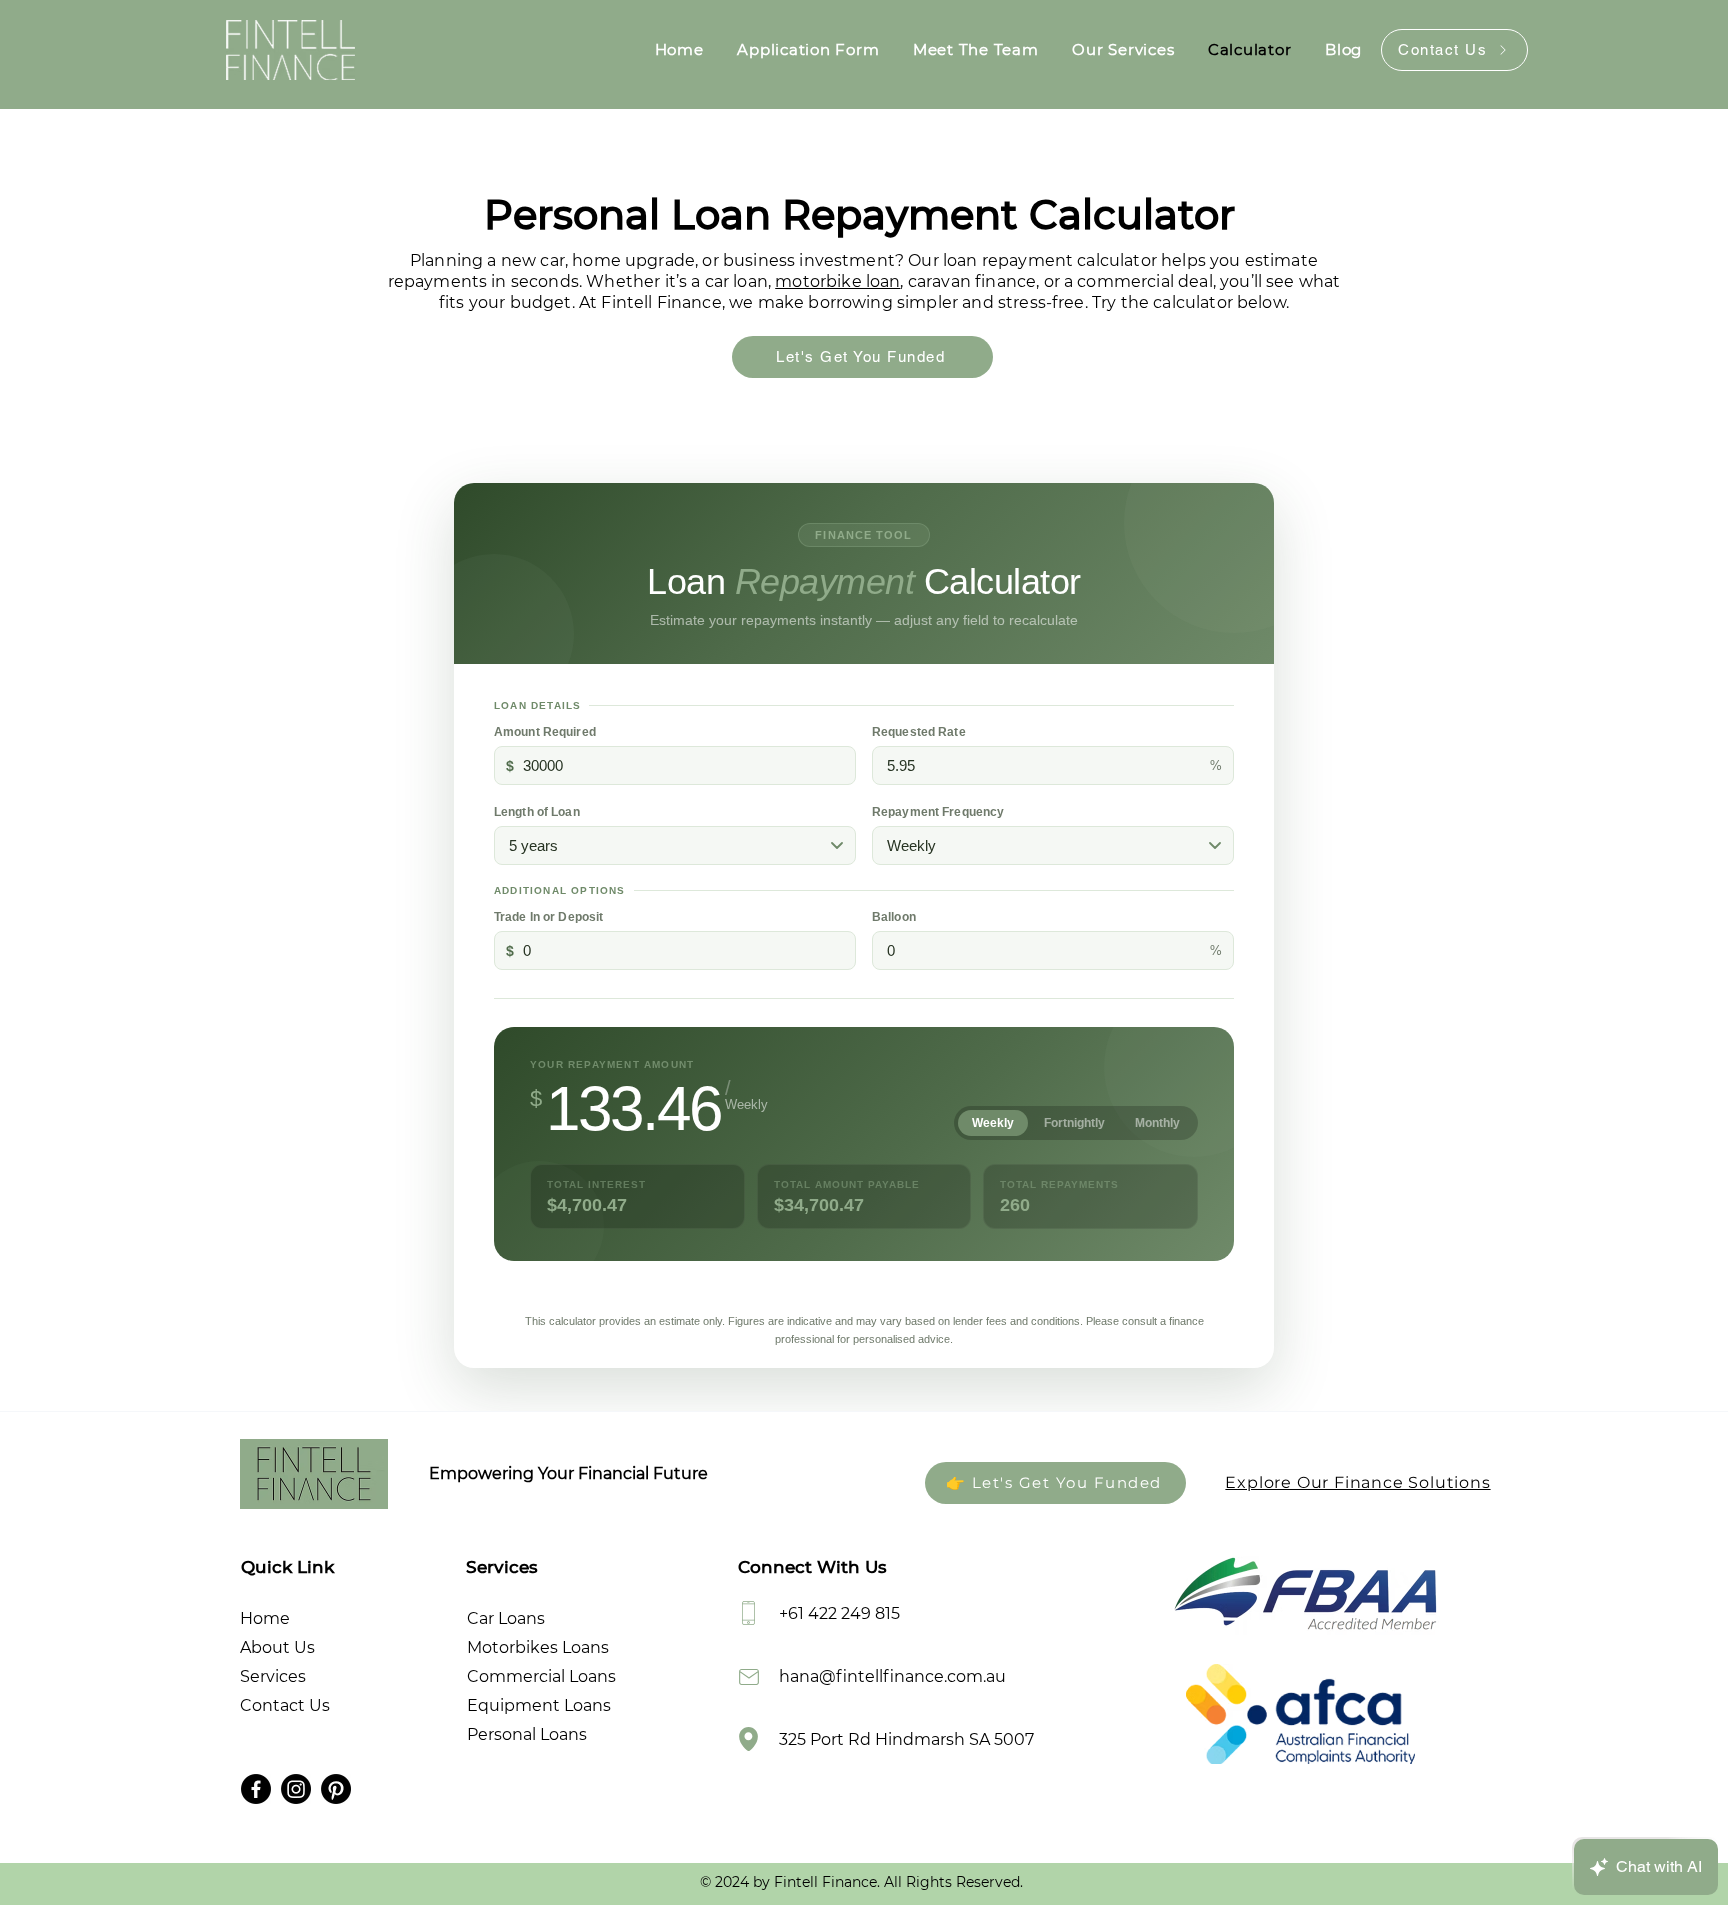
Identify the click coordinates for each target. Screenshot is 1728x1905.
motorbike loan (837, 281)
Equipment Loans (539, 1705)
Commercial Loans (541, 1676)
